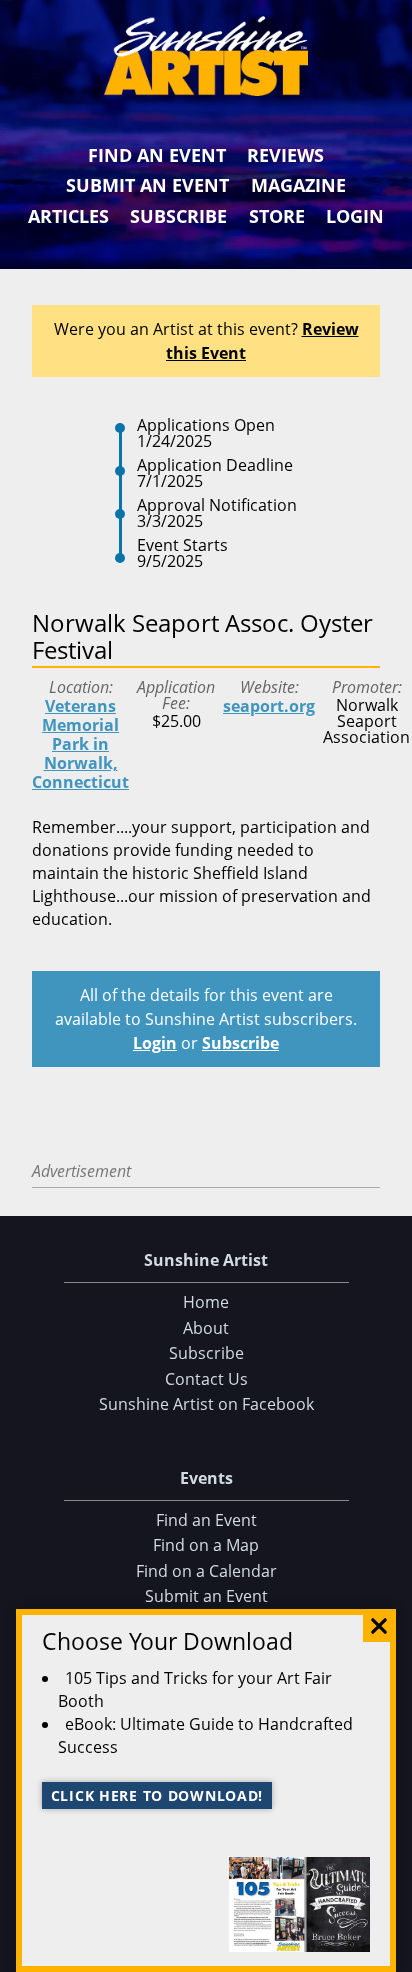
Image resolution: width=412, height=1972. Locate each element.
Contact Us (206, 1379)
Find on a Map (206, 1545)
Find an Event (157, 155)
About (206, 1328)
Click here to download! (157, 1795)
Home (206, 1302)
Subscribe (178, 216)
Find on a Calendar (206, 1571)
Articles (68, 216)
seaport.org (269, 706)
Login (355, 216)
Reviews (285, 155)
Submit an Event (147, 185)
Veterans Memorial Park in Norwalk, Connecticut (80, 744)
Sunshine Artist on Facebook (206, 1404)
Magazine (298, 185)
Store (277, 216)
